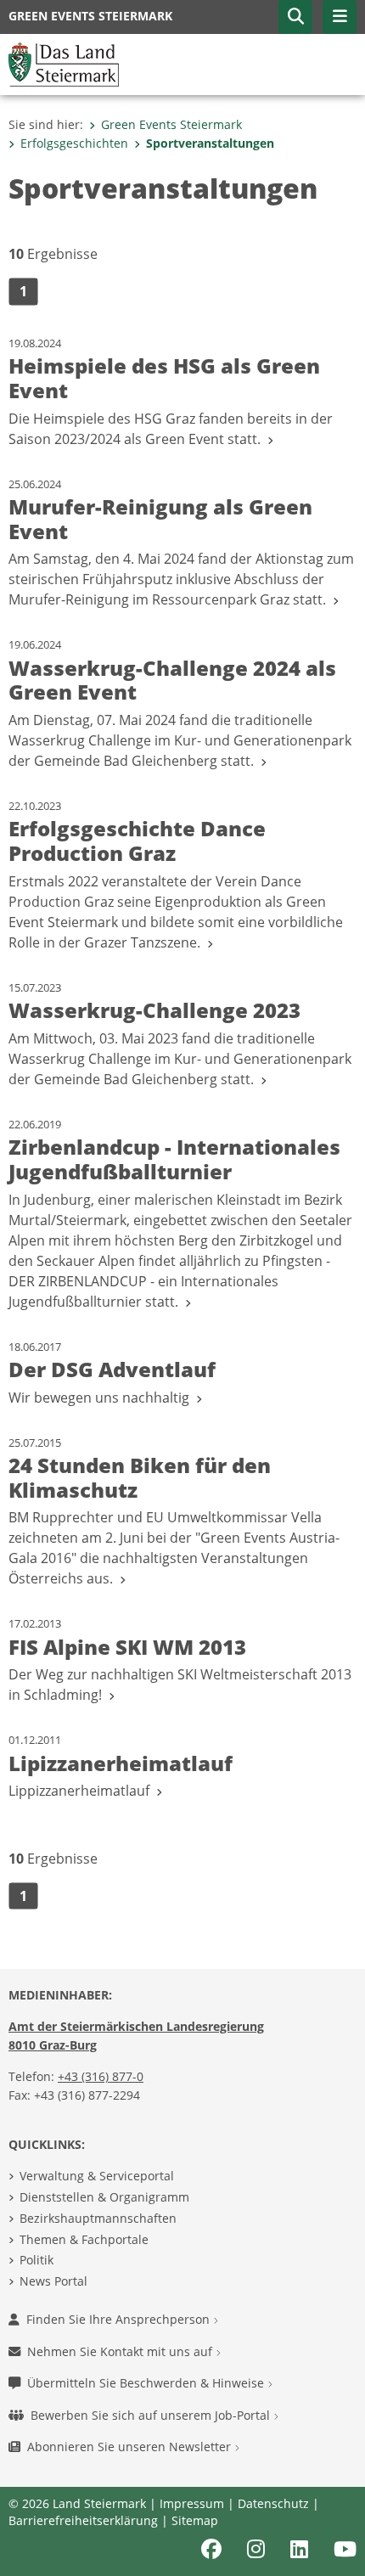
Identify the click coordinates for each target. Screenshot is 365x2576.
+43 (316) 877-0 (101, 2076)
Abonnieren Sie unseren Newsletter (131, 2447)
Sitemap (195, 2520)
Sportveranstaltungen (210, 143)
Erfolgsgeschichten (74, 143)
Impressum (192, 2503)
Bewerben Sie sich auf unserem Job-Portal (152, 2415)
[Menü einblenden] (340, 17)
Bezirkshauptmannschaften (98, 2218)
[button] (295, 17)
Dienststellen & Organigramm (104, 2197)
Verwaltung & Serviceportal (97, 2176)
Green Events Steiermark (171, 124)
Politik (36, 2260)
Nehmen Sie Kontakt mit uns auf (121, 2351)
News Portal (53, 2281)
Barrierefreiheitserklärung (83, 2520)
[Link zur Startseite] (64, 63)
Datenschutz (273, 2503)
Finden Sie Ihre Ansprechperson (120, 2319)
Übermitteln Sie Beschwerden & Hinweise (147, 2383)
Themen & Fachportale (84, 2239)
